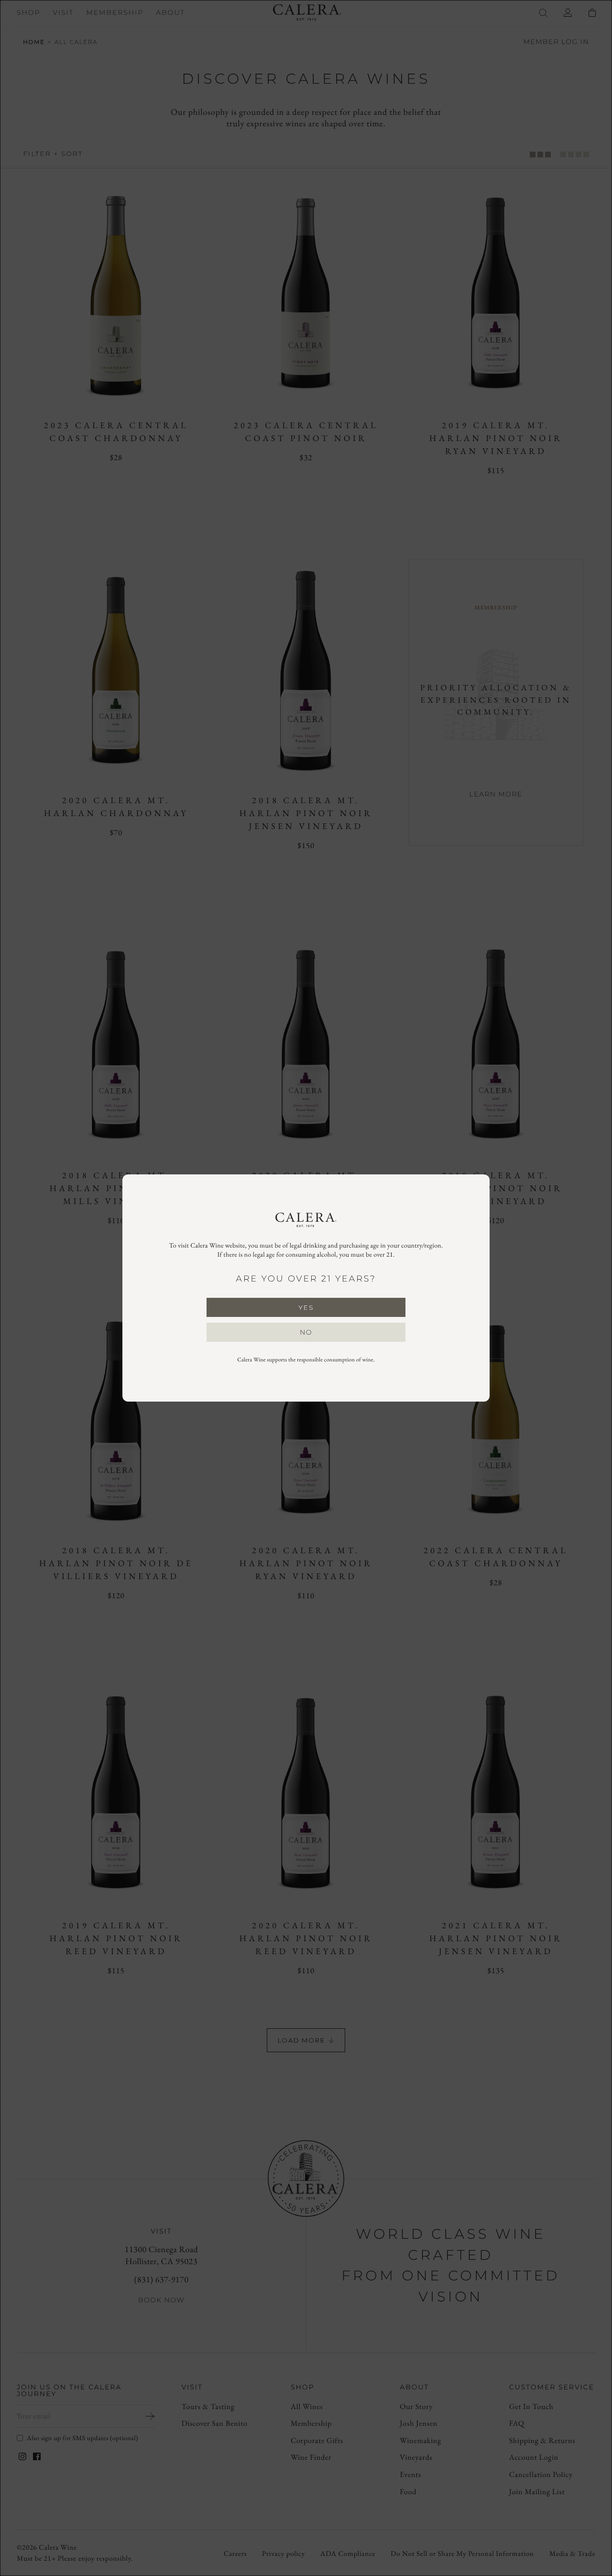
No (306, 1332)
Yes (306, 1307)
